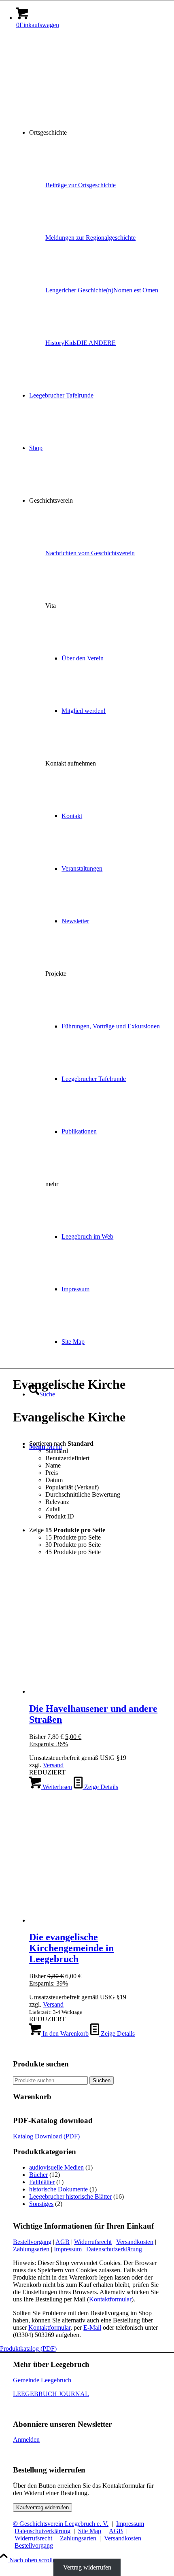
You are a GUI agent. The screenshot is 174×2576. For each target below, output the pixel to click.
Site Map (90, 2531)
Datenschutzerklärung (114, 2249)
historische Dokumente (58, 2189)
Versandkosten (135, 2242)
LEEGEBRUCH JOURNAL (51, 2394)
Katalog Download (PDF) (46, 2136)
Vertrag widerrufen (87, 2567)
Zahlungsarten (31, 2249)
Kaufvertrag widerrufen (42, 2507)
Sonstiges (41, 2204)
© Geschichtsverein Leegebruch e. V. (61, 2524)
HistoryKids (61, 343)
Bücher (38, 2175)
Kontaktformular (110, 2299)
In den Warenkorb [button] (65, 2034)
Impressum (68, 2249)
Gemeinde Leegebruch (42, 2380)
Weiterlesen (56, 1787)
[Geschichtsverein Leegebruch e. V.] (74, 73)
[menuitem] (95, 133)
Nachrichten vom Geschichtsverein (90, 553)
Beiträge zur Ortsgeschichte (81, 185)
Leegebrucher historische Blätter (70, 2196)
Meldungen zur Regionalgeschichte (90, 238)
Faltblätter (42, 2182)
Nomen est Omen (136, 290)
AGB (63, 2242)
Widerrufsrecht (93, 2242)
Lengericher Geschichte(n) (79, 290)
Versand (53, 1765)
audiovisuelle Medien (56, 2167)
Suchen (102, 2080)
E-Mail (92, 2327)
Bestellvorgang (32, 2242)
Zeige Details (100, 1787)
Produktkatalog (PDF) (28, 2349)
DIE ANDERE (96, 343)
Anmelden (26, 2440)
